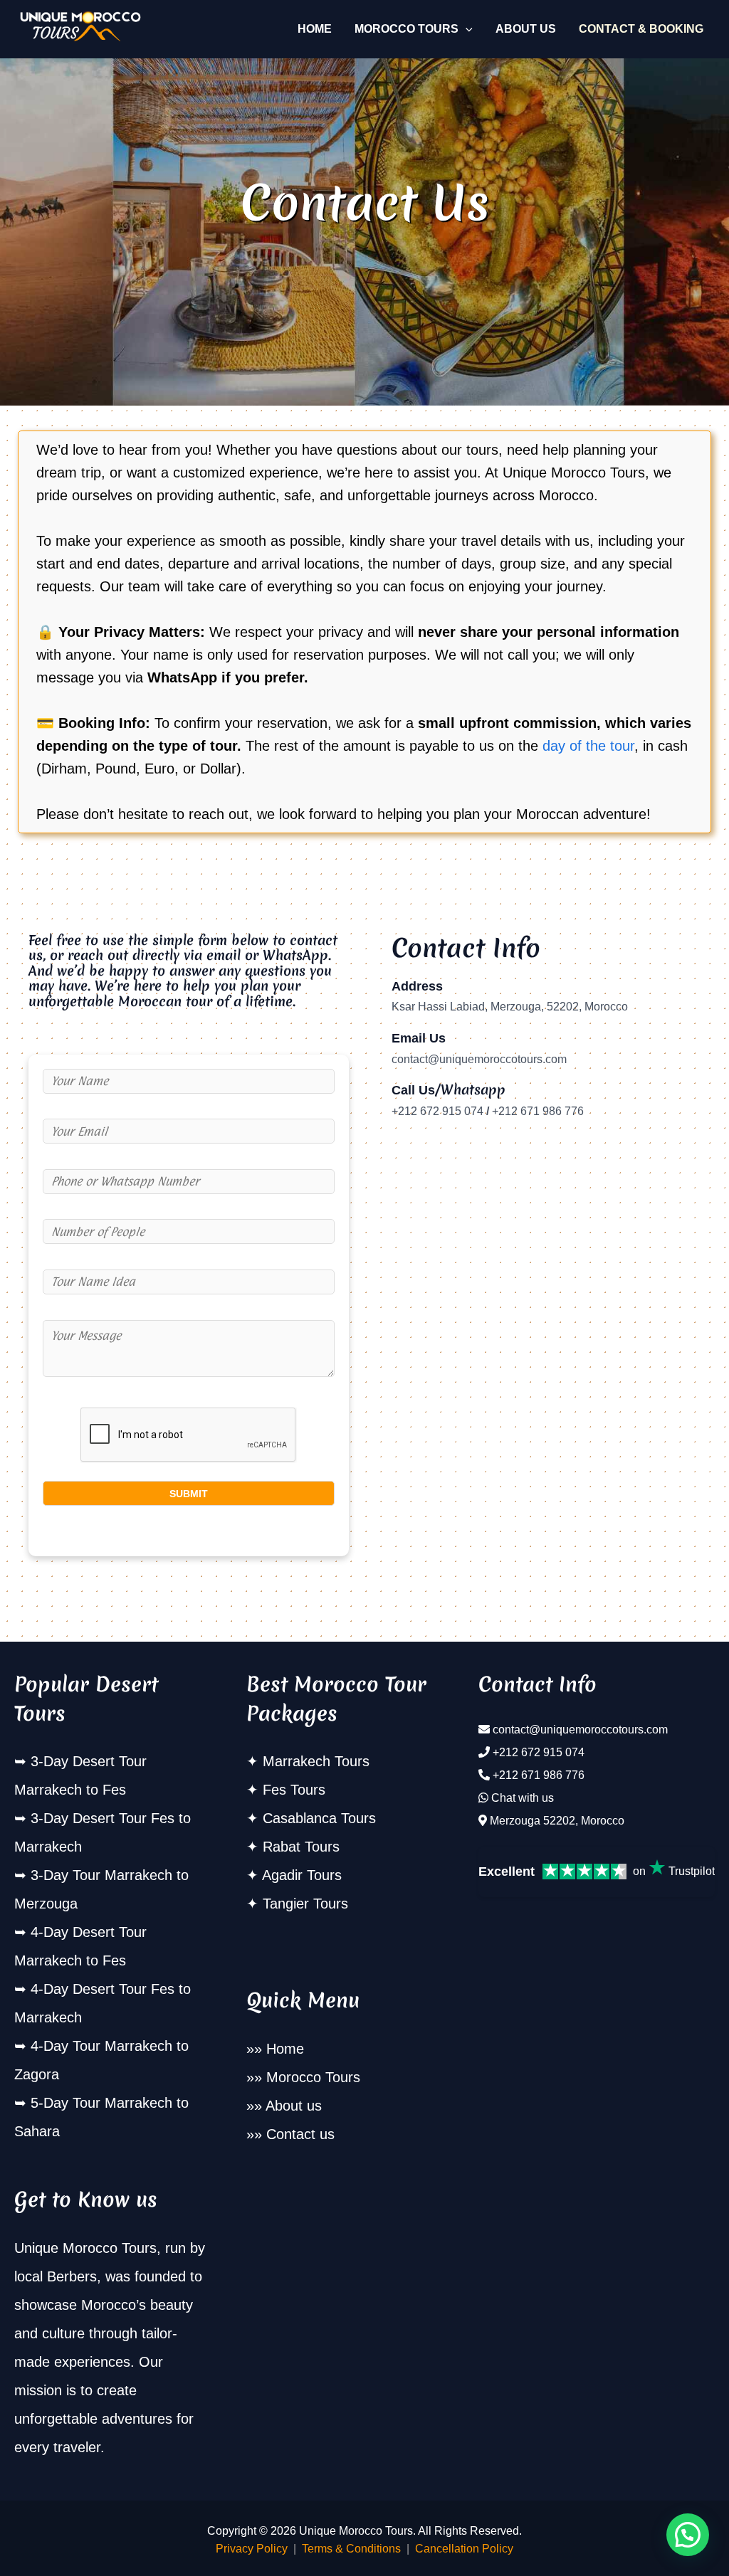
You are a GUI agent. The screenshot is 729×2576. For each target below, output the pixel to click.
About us (294, 2106)
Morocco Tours (313, 2077)
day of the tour (588, 746)
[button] (466, 29)
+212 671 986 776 (539, 1775)
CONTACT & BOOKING (641, 29)
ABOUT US (526, 29)
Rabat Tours (301, 1847)
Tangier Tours (305, 1904)
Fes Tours (294, 1790)
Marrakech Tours (316, 1761)
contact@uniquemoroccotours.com (580, 1730)
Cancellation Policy (464, 2549)
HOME (315, 29)
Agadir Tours (302, 1875)
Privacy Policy (252, 2549)
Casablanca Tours (319, 1818)
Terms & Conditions (351, 2549)
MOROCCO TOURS (407, 29)
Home (285, 2049)
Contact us (300, 2134)
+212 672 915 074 (539, 1752)
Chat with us (523, 1798)
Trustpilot (692, 1871)
